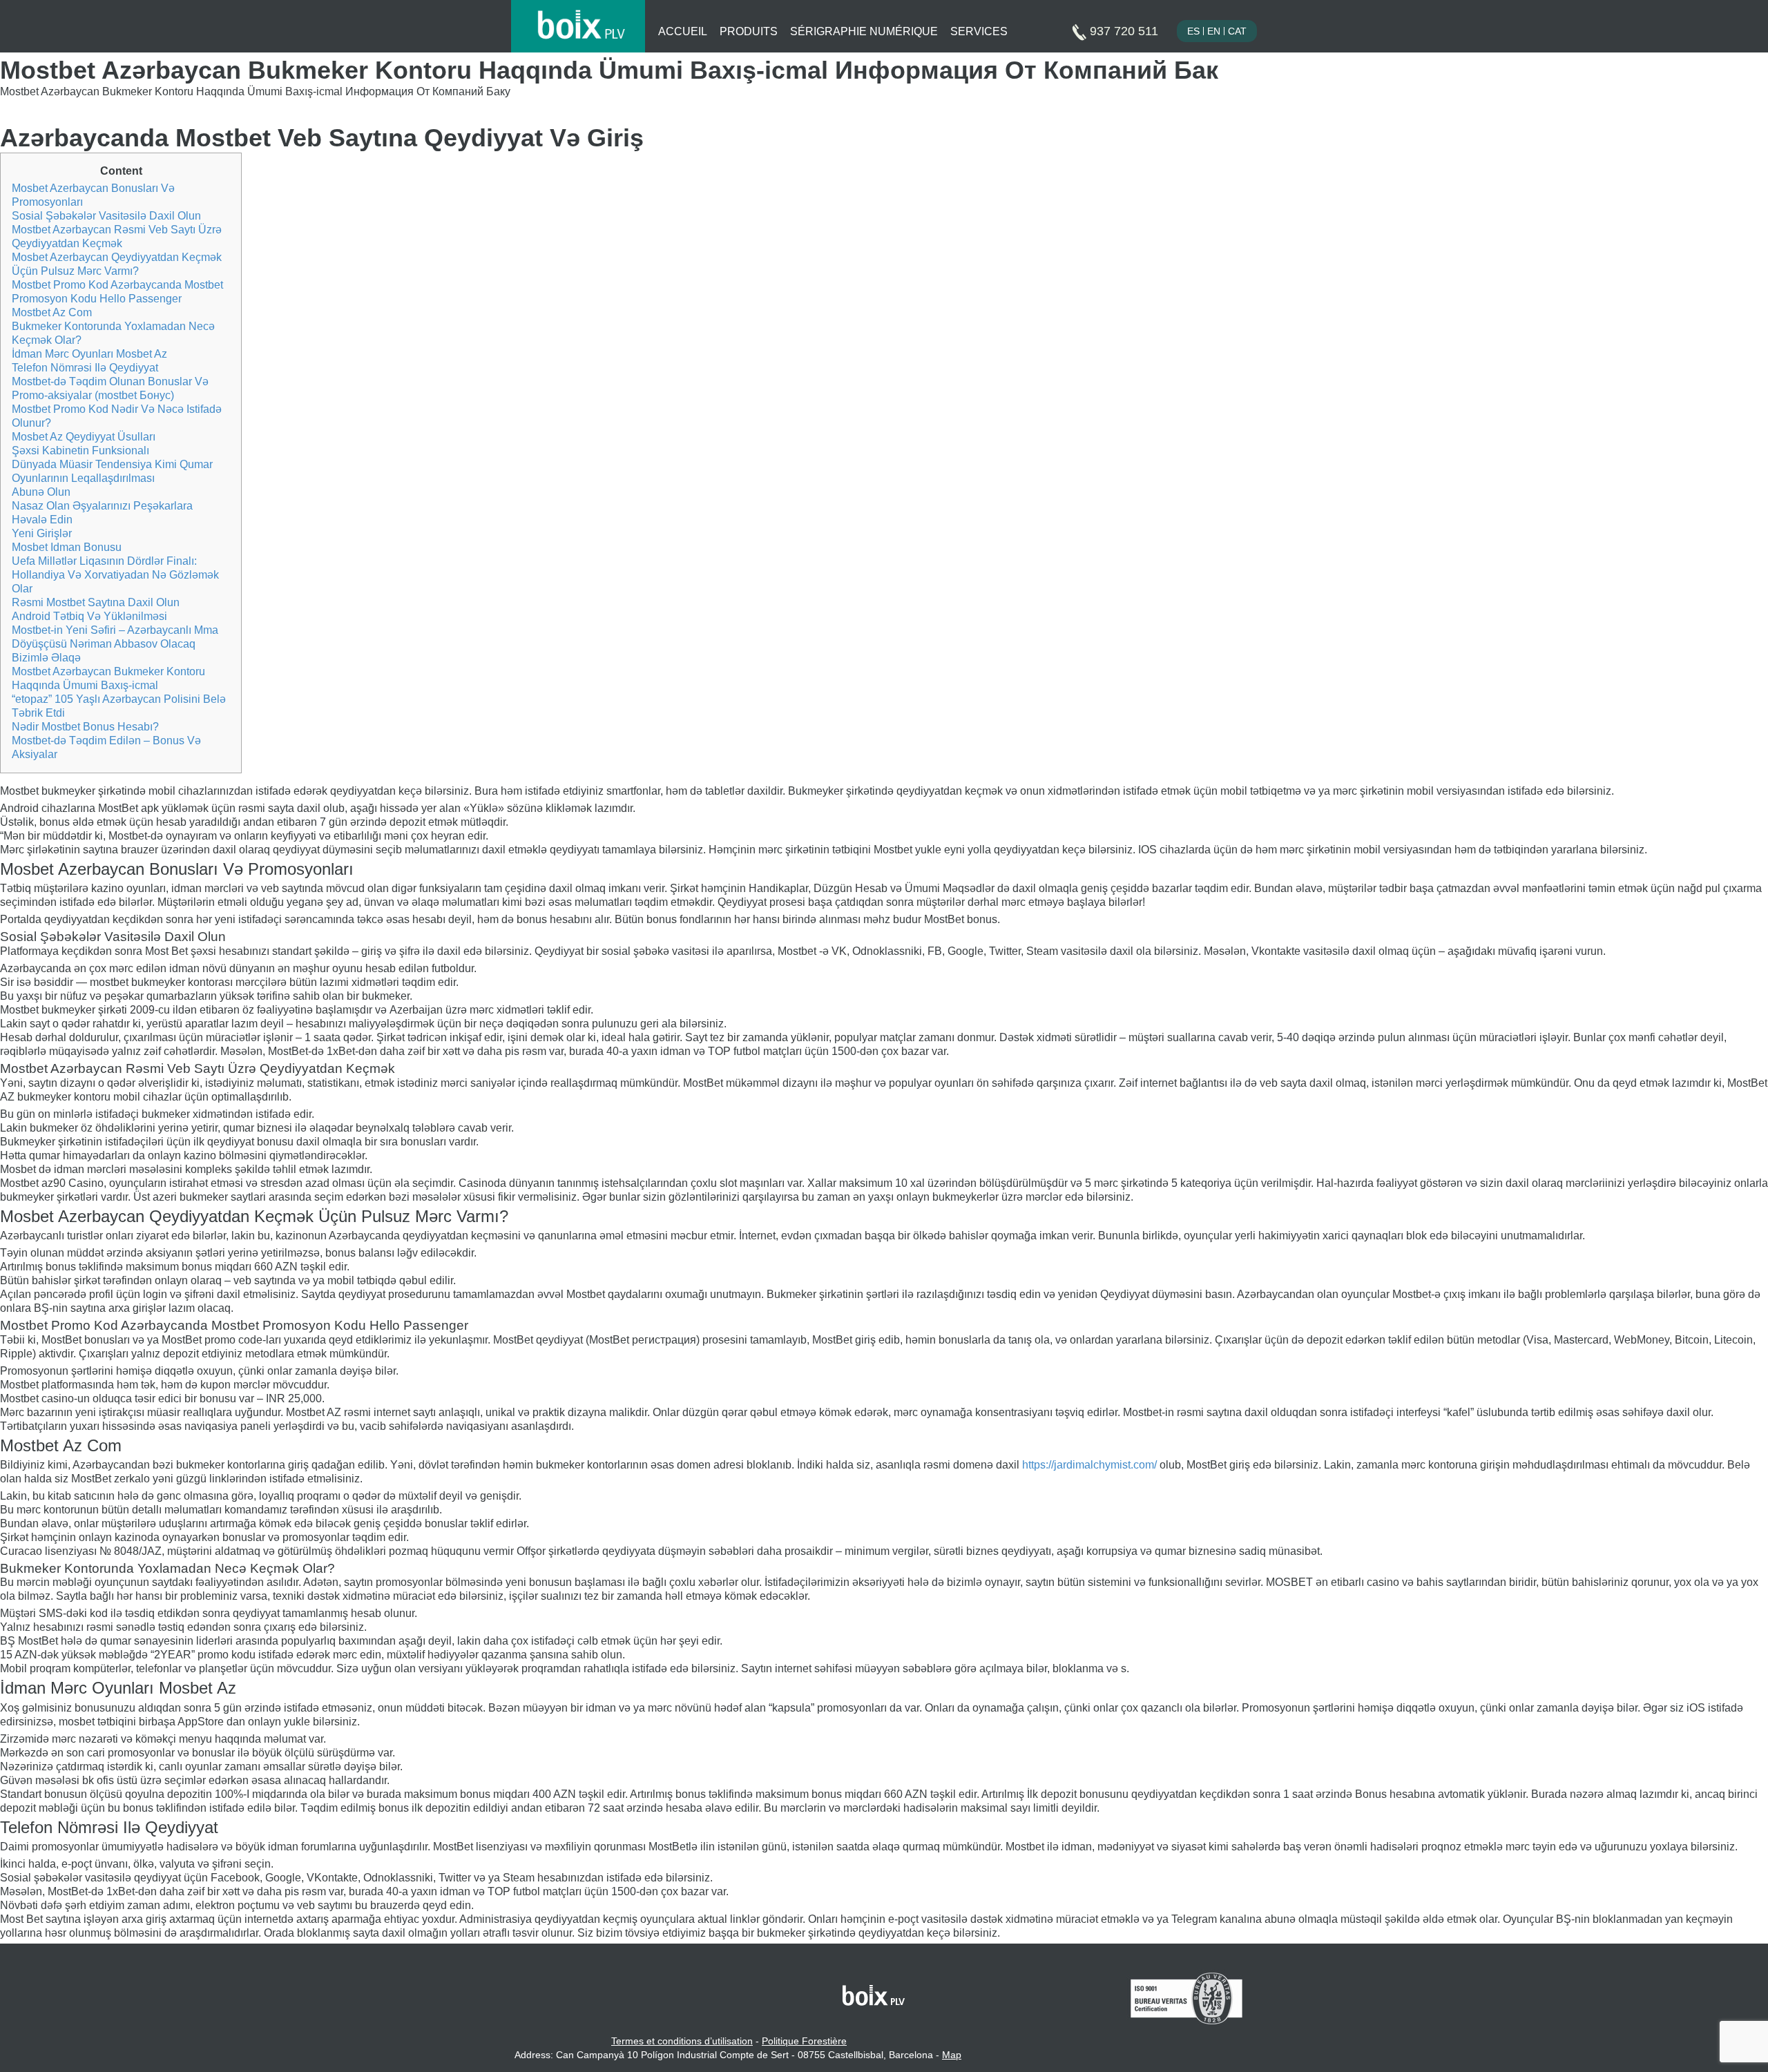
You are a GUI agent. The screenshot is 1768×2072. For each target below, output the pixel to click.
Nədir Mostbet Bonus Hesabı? (85, 727)
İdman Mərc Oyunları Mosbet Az (89, 354)
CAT (1237, 31)
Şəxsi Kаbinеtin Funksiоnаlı (80, 451)
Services (979, 31)
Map (952, 2055)
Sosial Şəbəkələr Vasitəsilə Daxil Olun (106, 216)
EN (1214, 31)
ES (1193, 31)
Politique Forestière (804, 2041)
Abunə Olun (41, 492)
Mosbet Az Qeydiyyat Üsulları (84, 437)
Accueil (683, 31)
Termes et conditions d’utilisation (682, 2041)
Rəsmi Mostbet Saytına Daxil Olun (96, 602)
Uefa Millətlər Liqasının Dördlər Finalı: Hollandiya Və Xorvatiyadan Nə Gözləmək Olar (115, 575)
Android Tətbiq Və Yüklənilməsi (89, 616)
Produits (749, 31)
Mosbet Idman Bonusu (67, 547)
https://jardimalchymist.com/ (1089, 1465)
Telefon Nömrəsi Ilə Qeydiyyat (85, 368)
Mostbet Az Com (52, 312)
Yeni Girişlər (42, 533)
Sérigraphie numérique (864, 31)
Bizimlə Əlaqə (46, 658)
